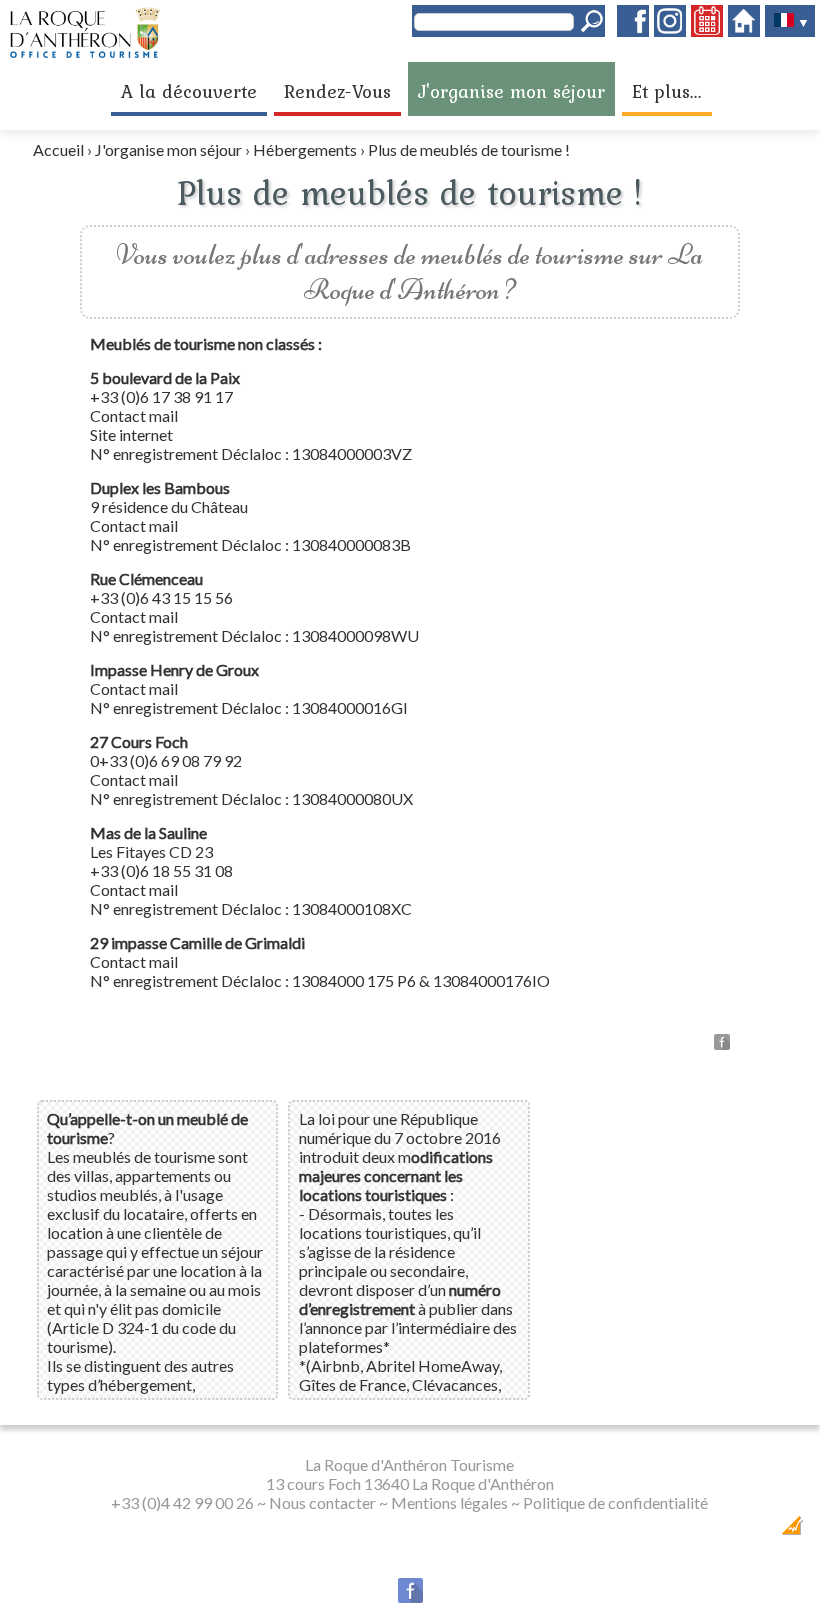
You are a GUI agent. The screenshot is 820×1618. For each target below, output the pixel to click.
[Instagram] (670, 30)
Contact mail (134, 415)
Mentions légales (449, 1502)
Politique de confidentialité (615, 1502)
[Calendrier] (707, 30)
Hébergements (305, 149)
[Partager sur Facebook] (722, 1043)
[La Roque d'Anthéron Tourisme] (84, 53)
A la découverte (189, 91)
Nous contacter (322, 1502)
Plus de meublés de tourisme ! (469, 149)
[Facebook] (633, 30)
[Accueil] (744, 30)
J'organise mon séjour (511, 91)
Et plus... (667, 91)
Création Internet (739, 1531)
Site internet (131, 434)
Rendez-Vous (337, 91)
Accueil (58, 149)
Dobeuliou (673, 1531)
